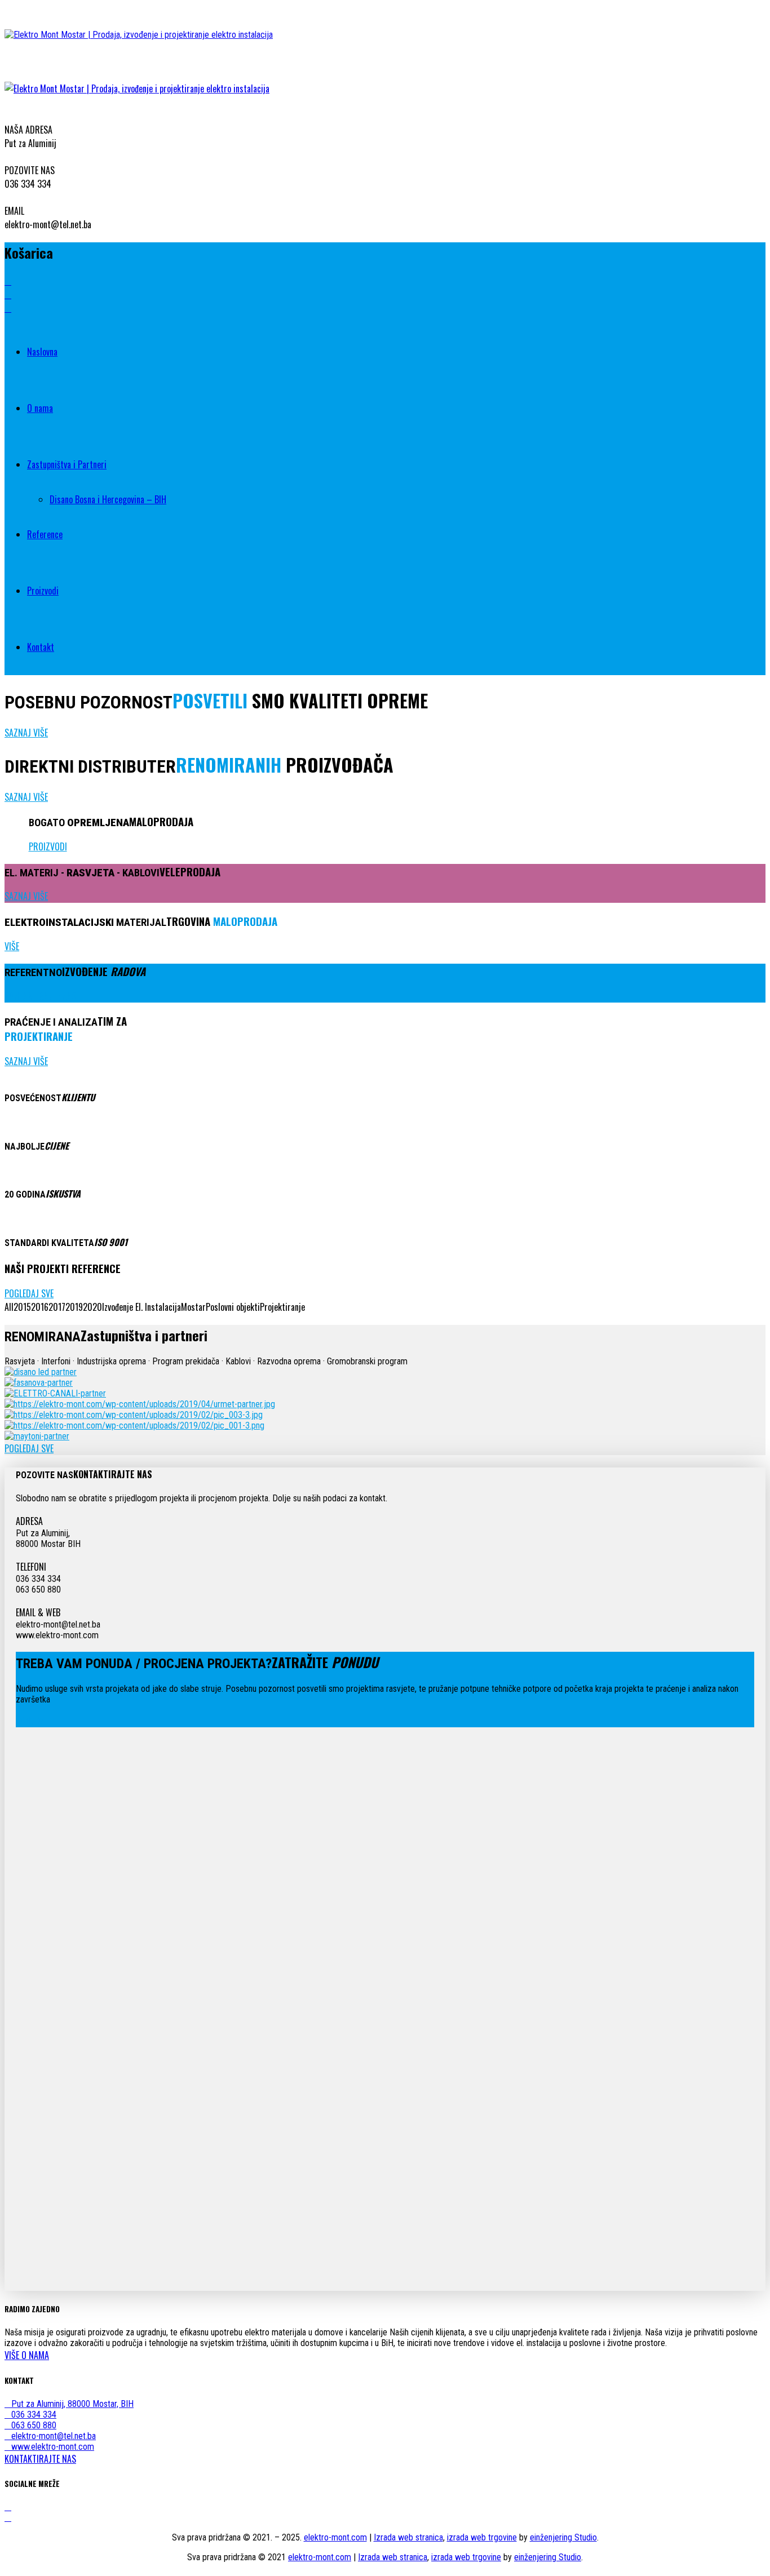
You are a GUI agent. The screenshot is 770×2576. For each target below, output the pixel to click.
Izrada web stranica (408, 2537)
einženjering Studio (563, 2537)
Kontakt (41, 647)
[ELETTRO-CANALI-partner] (55, 1393)
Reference (45, 534)
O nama (40, 408)
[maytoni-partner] (37, 1436)
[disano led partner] (41, 1372)
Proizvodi (43, 591)
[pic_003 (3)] (134, 1415)
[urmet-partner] (140, 1404)
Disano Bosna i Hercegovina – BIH (108, 499)
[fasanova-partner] (39, 1383)
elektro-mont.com (335, 2537)
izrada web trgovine (482, 2537)
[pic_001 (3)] (134, 1426)
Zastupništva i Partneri (67, 464)
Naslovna (42, 352)
